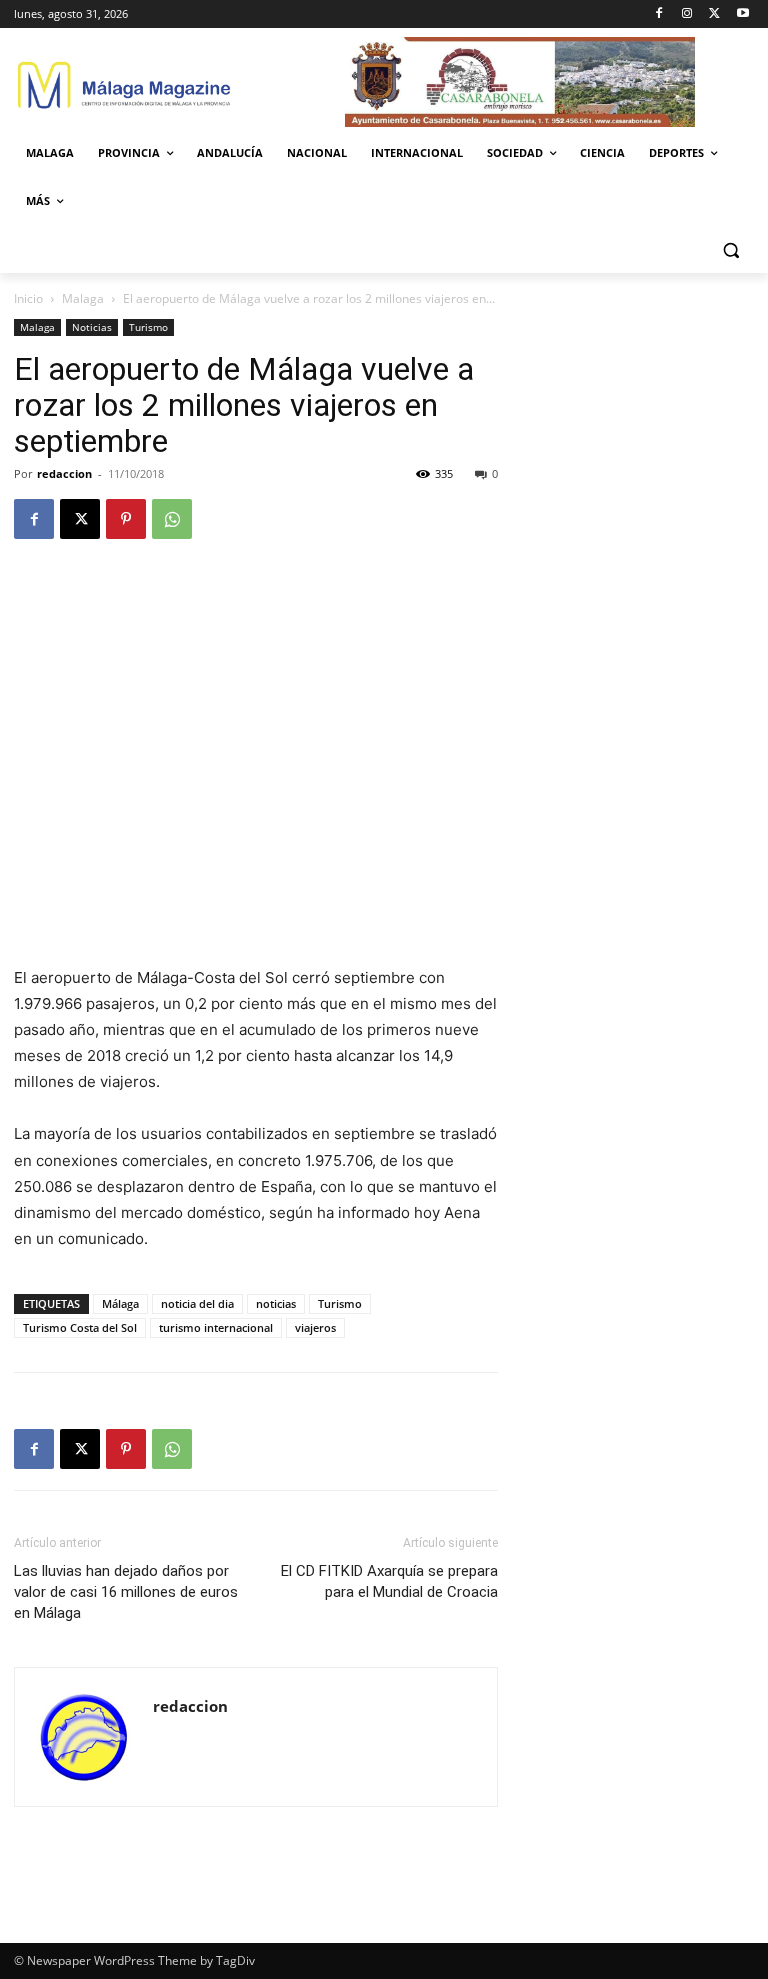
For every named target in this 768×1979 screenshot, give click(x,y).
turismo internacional (216, 1327)
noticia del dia (197, 1303)
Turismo (148, 327)
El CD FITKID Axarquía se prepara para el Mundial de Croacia (389, 1581)
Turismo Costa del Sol (80, 1327)
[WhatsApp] (172, 519)
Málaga (120, 1303)
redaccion (64, 473)
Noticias (92, 327)
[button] (730, 249)
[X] (714, 14)
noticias (276, 1303)
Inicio (28, 298)
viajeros (315, 1327)
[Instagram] (687, 14)
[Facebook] (659, 14)
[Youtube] (742, 14)
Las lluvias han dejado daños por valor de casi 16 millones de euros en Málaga (126, 1592)
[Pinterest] (126, 519)
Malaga (83, 298)
